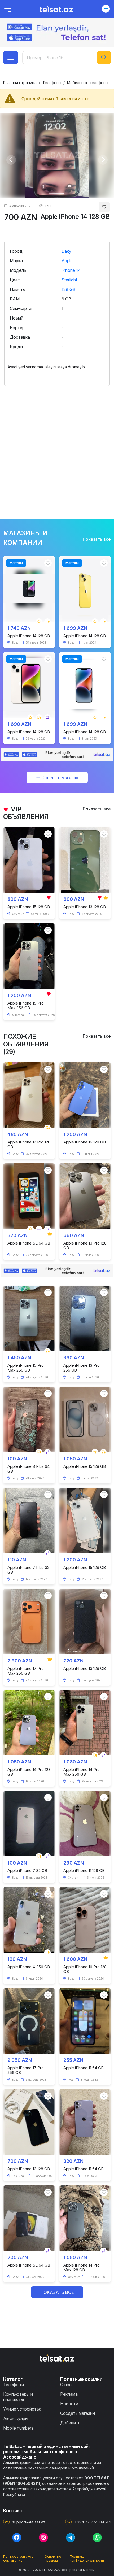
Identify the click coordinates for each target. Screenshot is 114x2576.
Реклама (69, 2394)
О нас (66, 2385)
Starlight (69, 280)
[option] (57, 155)
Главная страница (20, 83)
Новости (69, 2404)
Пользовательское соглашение (18, 2558)
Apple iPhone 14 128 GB (75, 217)
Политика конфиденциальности (87, 2558)
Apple (67, 261)
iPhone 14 (71, 270)
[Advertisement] (57, 449)
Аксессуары (16, 2418)
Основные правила (53, 2558)
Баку (66, 251)
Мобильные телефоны (88, 83)
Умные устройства (22, 2409)
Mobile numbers (18, 2428)
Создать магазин (60, 778)
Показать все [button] (57, 2292)
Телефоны (52, 83)
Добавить (70, 2423)
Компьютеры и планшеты (18, 2397)
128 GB (69, 289)
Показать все (97, 539)
